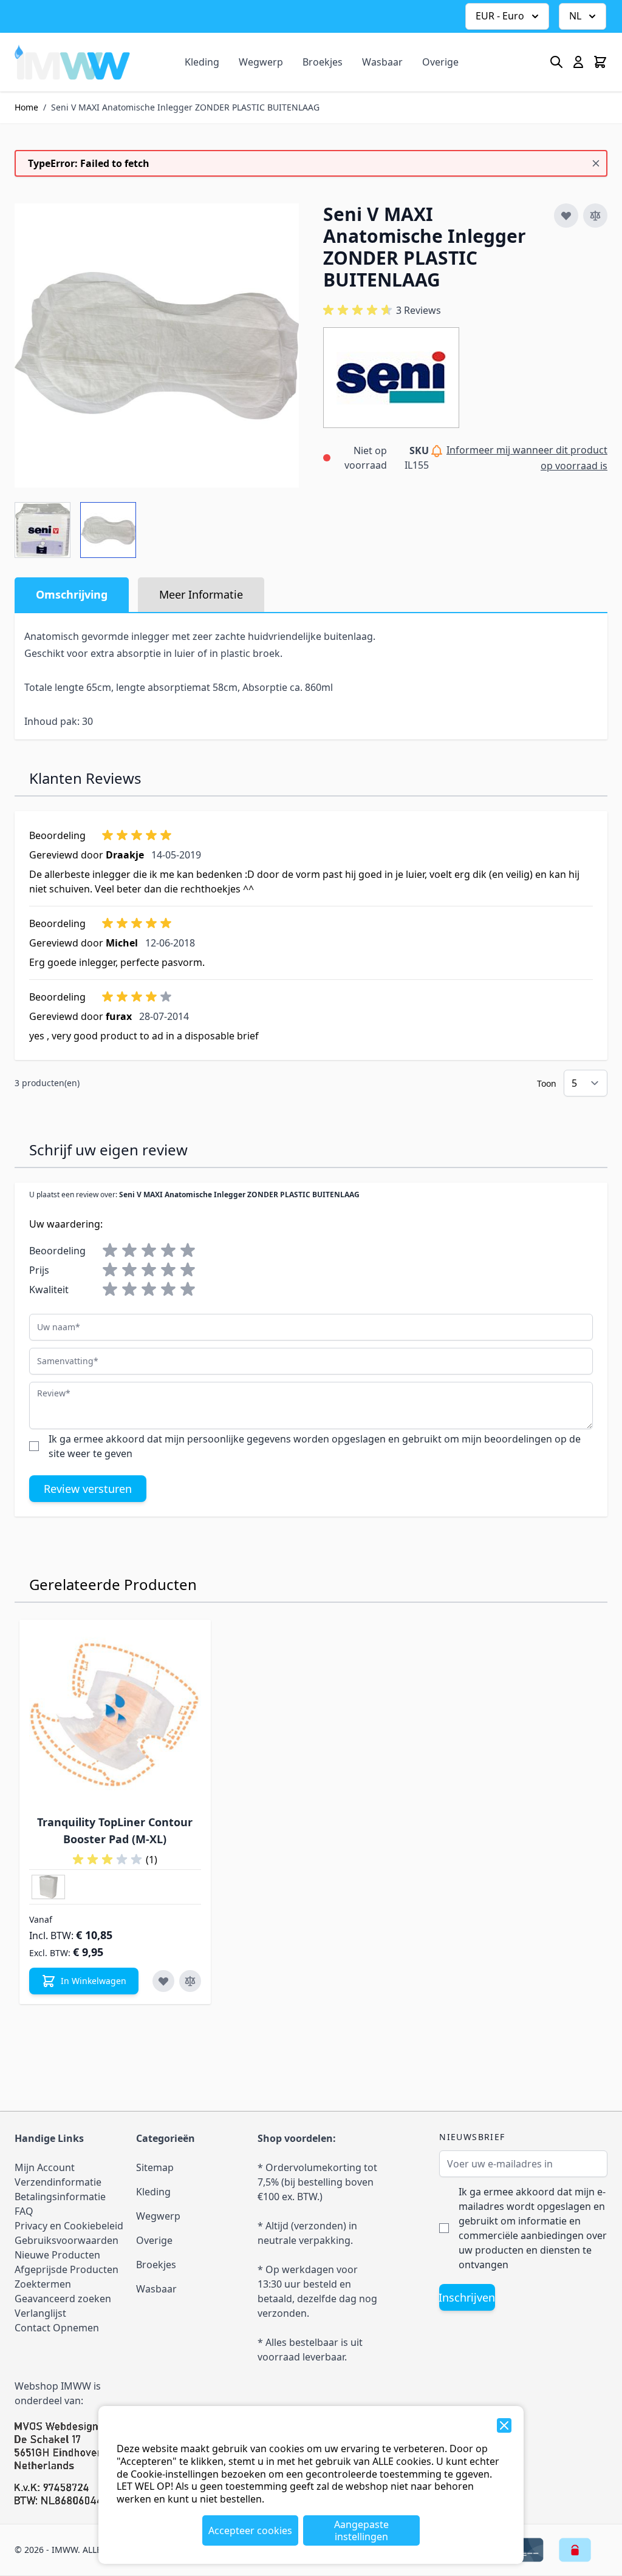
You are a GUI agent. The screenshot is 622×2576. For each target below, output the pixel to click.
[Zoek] (556, 62)
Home (26, 107)
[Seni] (391, 378)
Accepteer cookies (250, 2530)
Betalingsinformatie (60, 2197)
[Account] (578, 62)
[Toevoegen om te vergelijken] (595, 216)
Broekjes (323, 62)
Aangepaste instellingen (361, 2530)
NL (575, 16)
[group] (382, 310)
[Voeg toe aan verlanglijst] (566, 216)
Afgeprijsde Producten (67, 2269)
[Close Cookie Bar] (504, 2425)
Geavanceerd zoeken (63, 2299)
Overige (440, 62)
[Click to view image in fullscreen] (157, 345)
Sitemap (155, 2167)
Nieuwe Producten (57, 2255)
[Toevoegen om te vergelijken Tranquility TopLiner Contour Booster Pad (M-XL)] (190, 1981)
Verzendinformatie (58, 2182)
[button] (391, 378)
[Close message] (596, 163)
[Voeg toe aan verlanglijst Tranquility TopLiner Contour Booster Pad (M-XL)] (163, 1981)
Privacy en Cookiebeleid (69, 2226)
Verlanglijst (40, 2313)
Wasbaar (382, 62)
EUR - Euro (500, 16)
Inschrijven (467, 2297)
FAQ (24, 2211)
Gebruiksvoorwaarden (67, 2240)
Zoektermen (43, 2284)
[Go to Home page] (72, 62)
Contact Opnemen (57, 2328)
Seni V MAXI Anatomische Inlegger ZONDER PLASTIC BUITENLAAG (185, 107)
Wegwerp (261, 62)
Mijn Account (45, 2167)
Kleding (202, 62)
